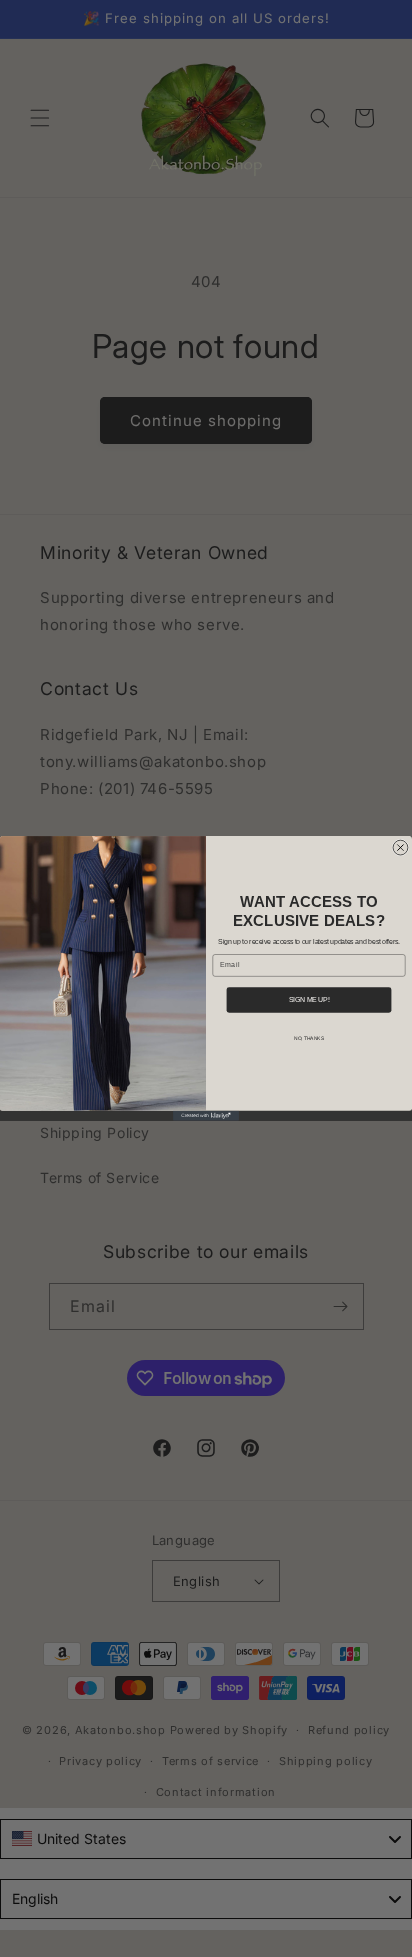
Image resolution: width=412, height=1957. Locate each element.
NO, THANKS (309, 1039)
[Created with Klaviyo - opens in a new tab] (206, 1116)
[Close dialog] (400, 847)
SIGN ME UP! (309, 1000)
